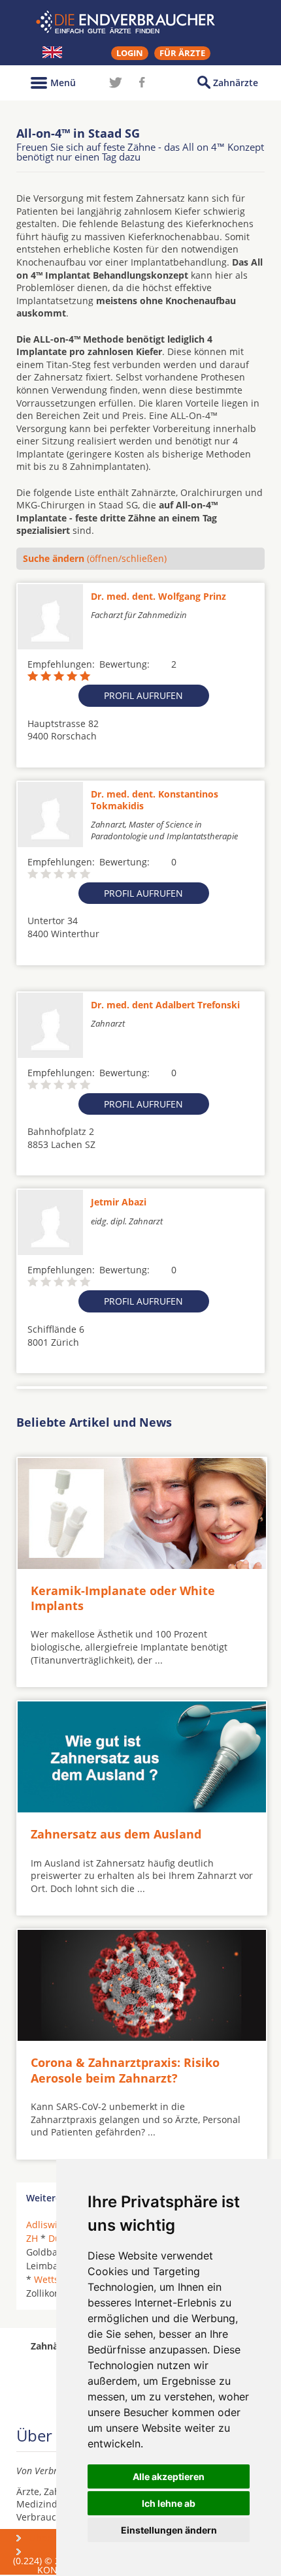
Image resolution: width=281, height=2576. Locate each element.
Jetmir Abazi (119, 1202)
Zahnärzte (236, 83)
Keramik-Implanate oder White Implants (123, 1598)
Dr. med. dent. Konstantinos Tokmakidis (155, 800)
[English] (52, 52)
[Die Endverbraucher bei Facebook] (142, 82)
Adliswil (43, 2225)
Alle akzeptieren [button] (169, 2476)
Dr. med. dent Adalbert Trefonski (165, 1005)
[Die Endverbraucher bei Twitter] (116, 82)
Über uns (50, 2538)
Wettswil (53, 2279)
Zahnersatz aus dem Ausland (116, 1834)
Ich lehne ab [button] (169, 2503)
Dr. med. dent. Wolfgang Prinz (158, 596)
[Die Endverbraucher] (140, 22)
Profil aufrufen (143, 695)
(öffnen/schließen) (95, 558)
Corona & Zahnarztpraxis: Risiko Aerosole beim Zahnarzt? (125, 2070)
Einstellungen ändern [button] (169, 2530)
